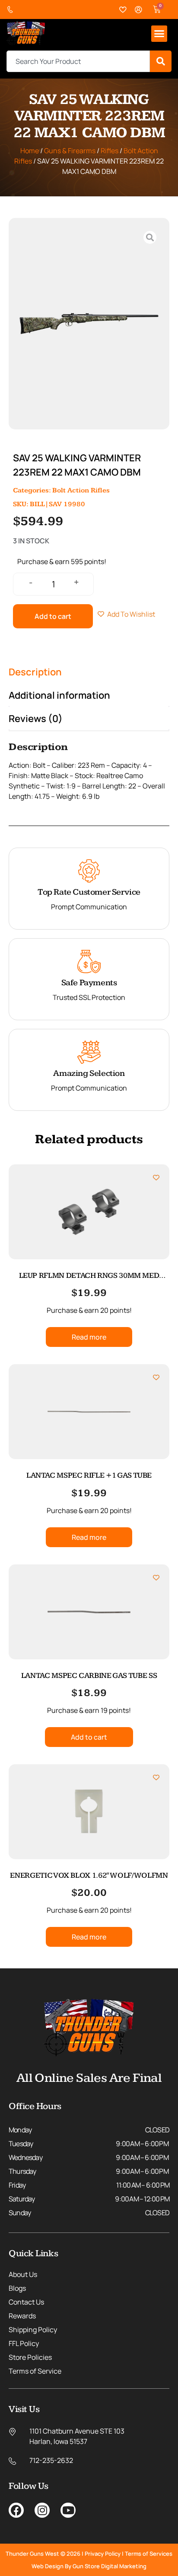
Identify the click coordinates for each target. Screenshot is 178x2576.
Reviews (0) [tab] (36, 719)
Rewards (22, 2316)
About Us (23, 2274)
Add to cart (53, 616)
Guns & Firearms (70, 151)
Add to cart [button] (89, 1737)
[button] (159, 34)
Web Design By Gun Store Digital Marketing (89, 2566)
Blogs (17, 2288)
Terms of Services (149, 2554)
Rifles (110, 151)
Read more (89, 1337)
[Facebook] (16, 2510)
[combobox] (78, 61)
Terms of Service (35, 2371)
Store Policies (30, 2357)
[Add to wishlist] (156, 1178)
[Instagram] (42, 2510)
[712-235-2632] (12, 10)
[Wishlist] (123, 10)
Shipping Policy (33, 2330)
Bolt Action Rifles (81, 490)
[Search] (161, 61)
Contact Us (26, 2302)
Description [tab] (35, 672)
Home (30, 151)
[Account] (139, 10)
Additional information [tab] (59, 695)
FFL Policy (24, 2343)
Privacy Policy (103, 2554)
